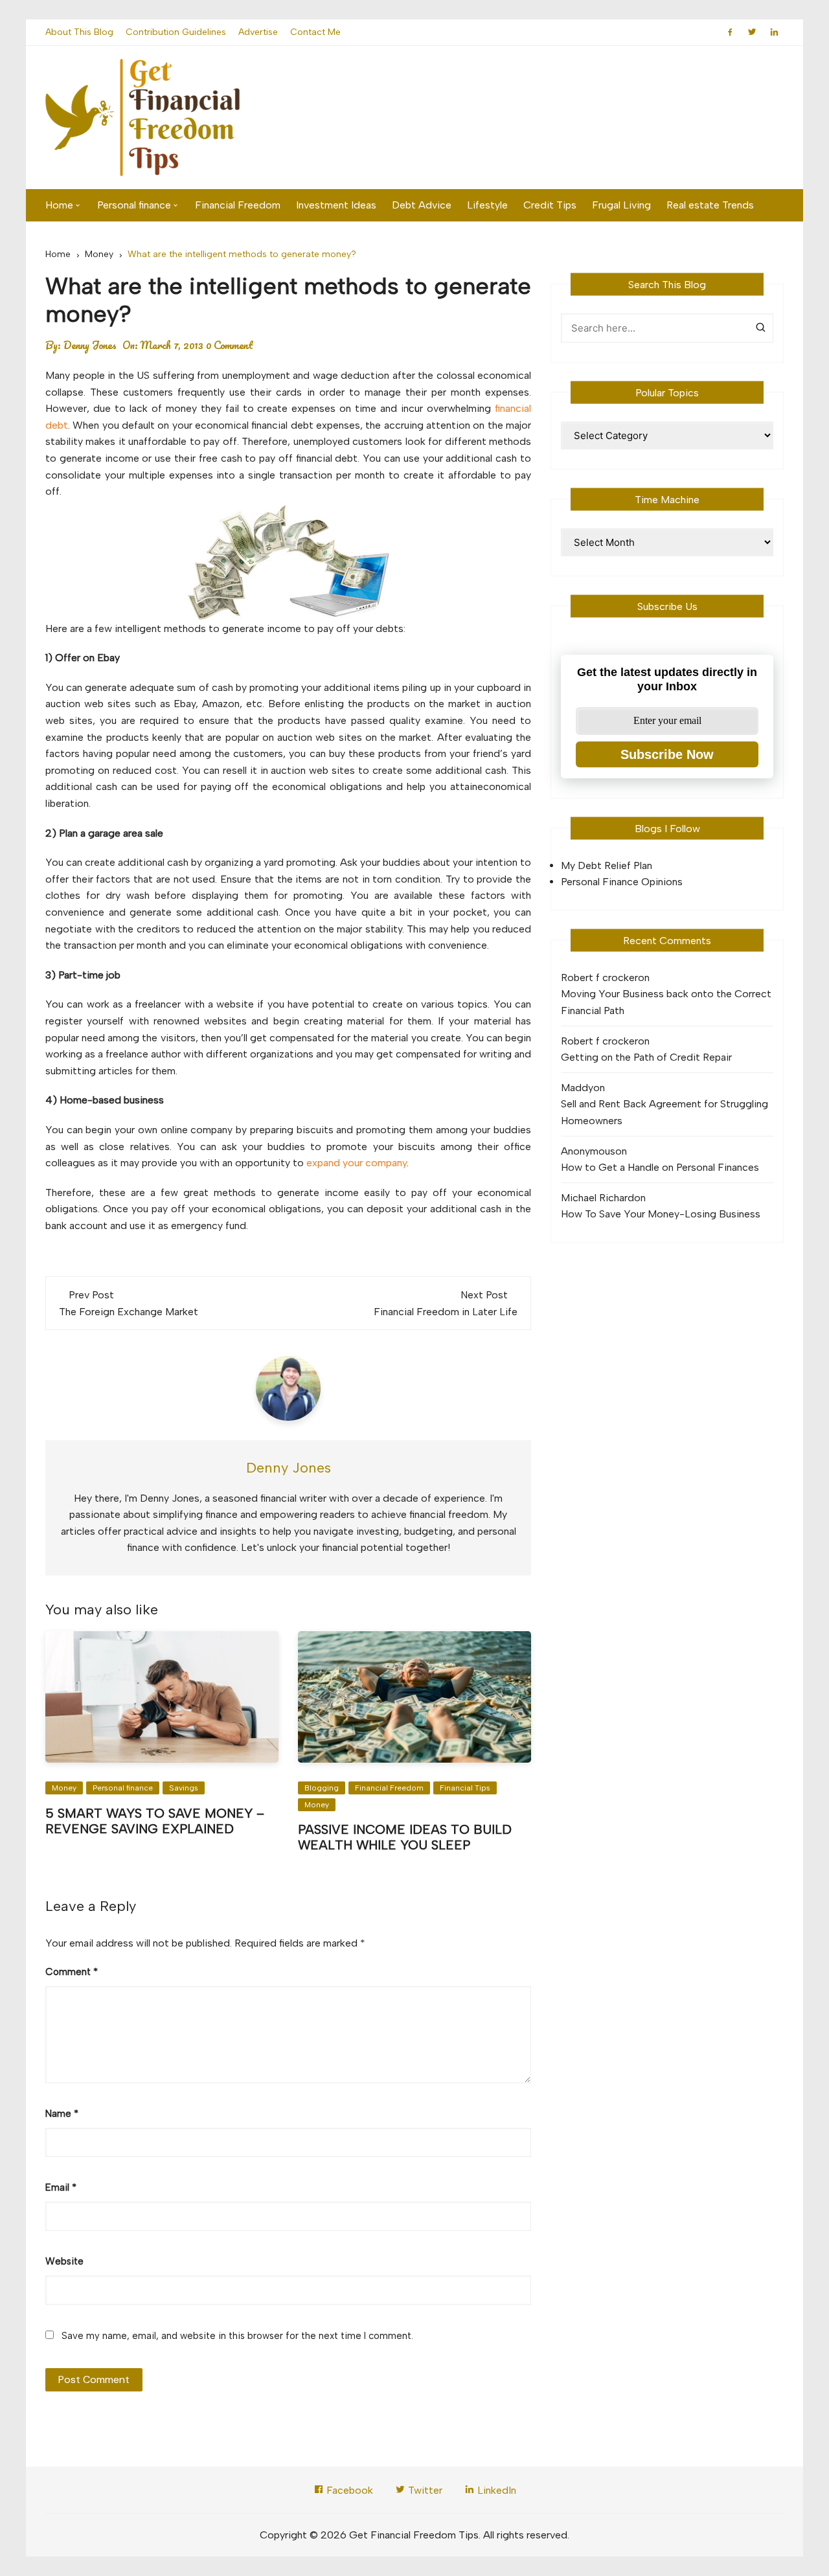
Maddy (577, 1088)
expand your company (357, 1163)
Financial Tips (465, 1788)
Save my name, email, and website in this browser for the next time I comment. (237, 2336)
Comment (72, 1972)
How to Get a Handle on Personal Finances (660, 1167)
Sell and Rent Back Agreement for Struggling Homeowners (664, 1112)
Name (62, 2114)
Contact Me (315, 32)
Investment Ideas (336, 205)
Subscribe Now (667, 754)
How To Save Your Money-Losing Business (661, 1214)
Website (64, 2261)
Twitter (424, 2490)
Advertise (258, 32)
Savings (184, 1788)
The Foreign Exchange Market (129, 1312)
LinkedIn (495, 2490)
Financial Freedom (238, 205)
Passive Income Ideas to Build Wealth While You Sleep (405, 1837)
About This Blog (79, 32)
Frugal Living (621, 205)
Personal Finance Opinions (622, 882)
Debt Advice (422, 205)
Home (59, 205)
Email (61, 2187)
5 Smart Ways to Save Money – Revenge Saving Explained (155, 1821)
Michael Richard (597, 1198)
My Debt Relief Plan (607, 865)
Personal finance (134, 205)
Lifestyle (487, 205)
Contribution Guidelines (176, 32)
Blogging (322, 1788)
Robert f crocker (599, 977)
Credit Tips (550, 205)
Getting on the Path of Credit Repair (646, 1057)
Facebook (348, 2490)
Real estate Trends (710, 205)
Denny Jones (90, 345)
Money (64, 1788)
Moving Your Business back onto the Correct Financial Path (666, 1002)
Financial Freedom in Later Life (446, 1312)
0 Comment (230, 345)
